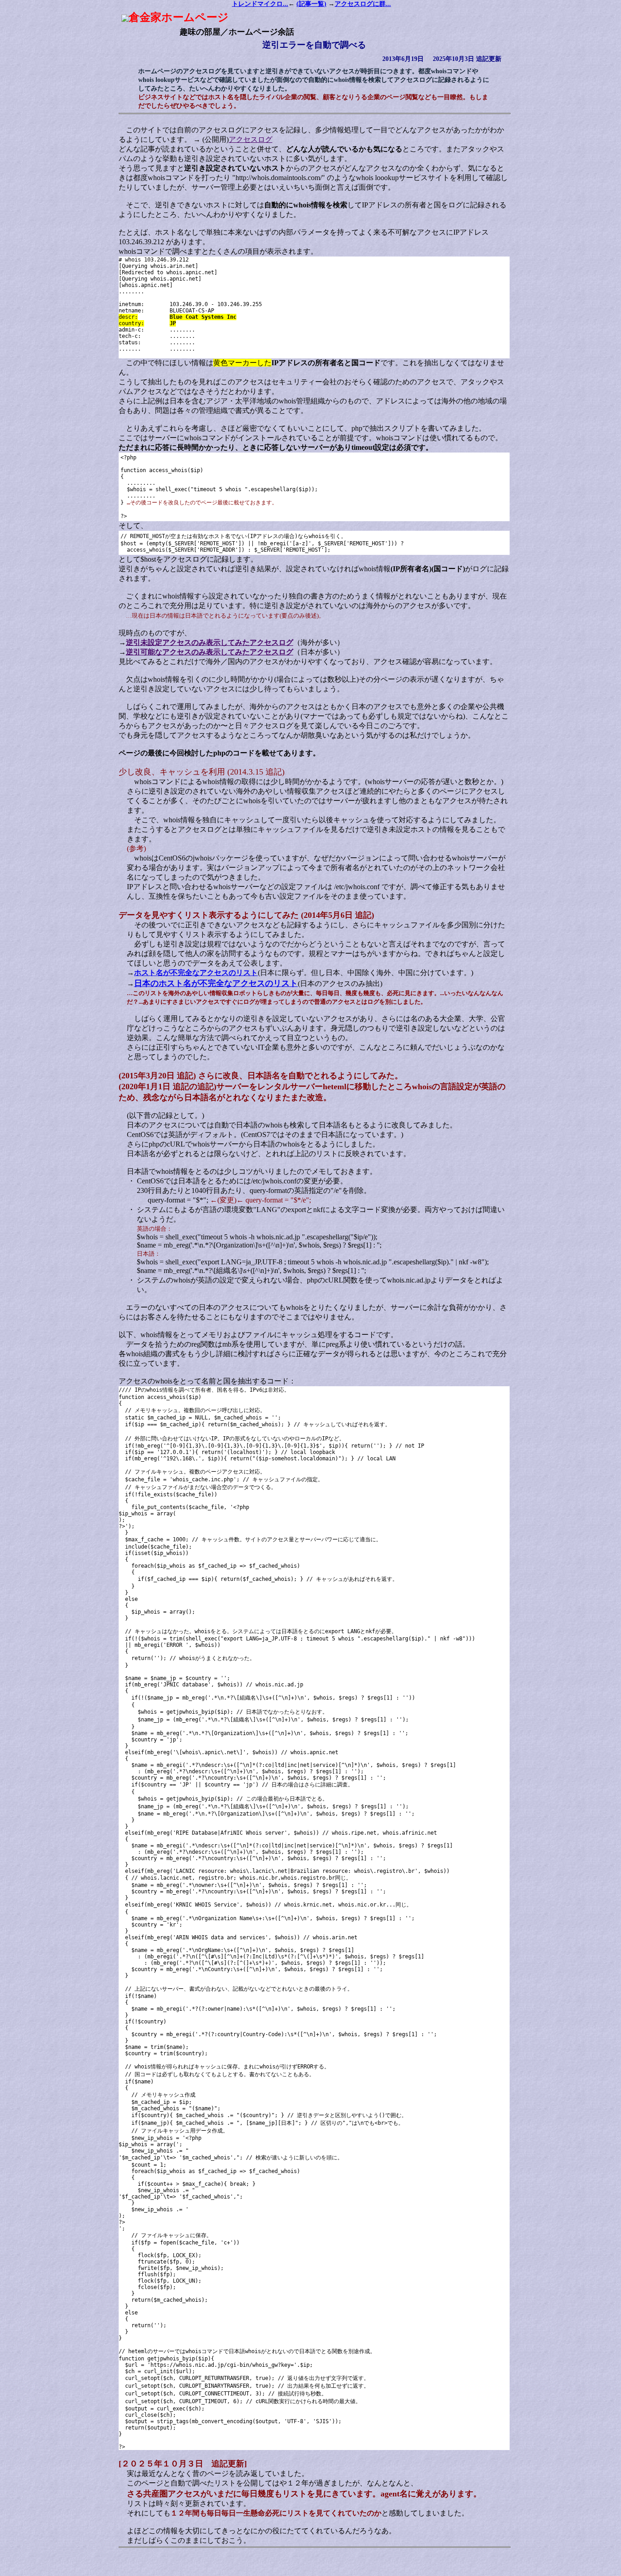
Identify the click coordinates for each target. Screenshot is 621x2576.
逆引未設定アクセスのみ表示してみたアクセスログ (210, 642)
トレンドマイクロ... (260, 4)
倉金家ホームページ (179, 17)
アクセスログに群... (363, 4)
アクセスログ (250, 139)
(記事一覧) (311, 4)
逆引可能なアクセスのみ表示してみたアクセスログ (210, 652)
